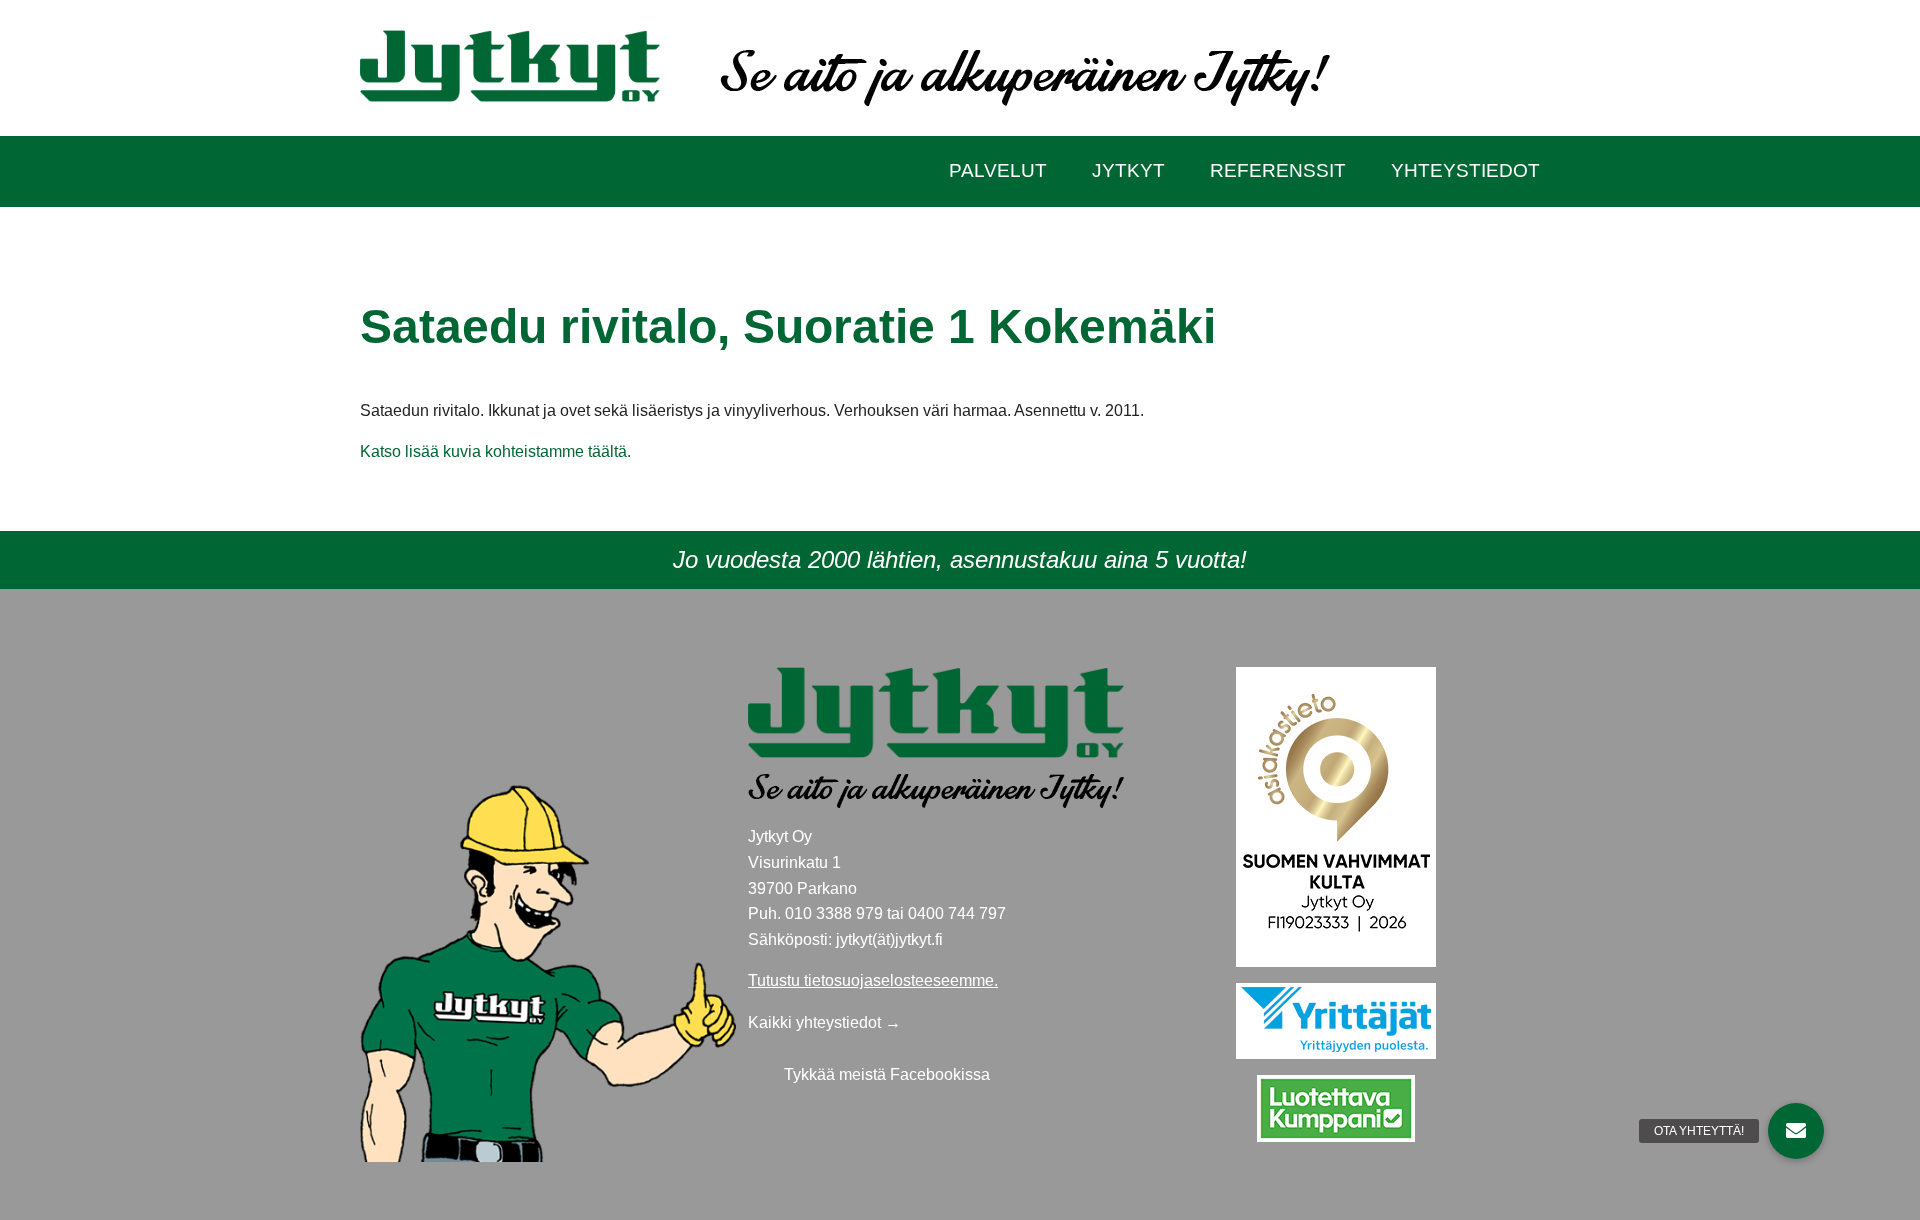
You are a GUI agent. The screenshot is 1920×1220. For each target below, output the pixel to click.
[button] (1796, 1131)
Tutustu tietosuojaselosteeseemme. (873, 980)
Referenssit (1278, 170)
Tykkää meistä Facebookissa (887, 1074)
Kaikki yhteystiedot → (824, 1022)
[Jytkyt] (510, 64)
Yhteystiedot (1465, 170)
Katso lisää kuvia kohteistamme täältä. (495, 451)
